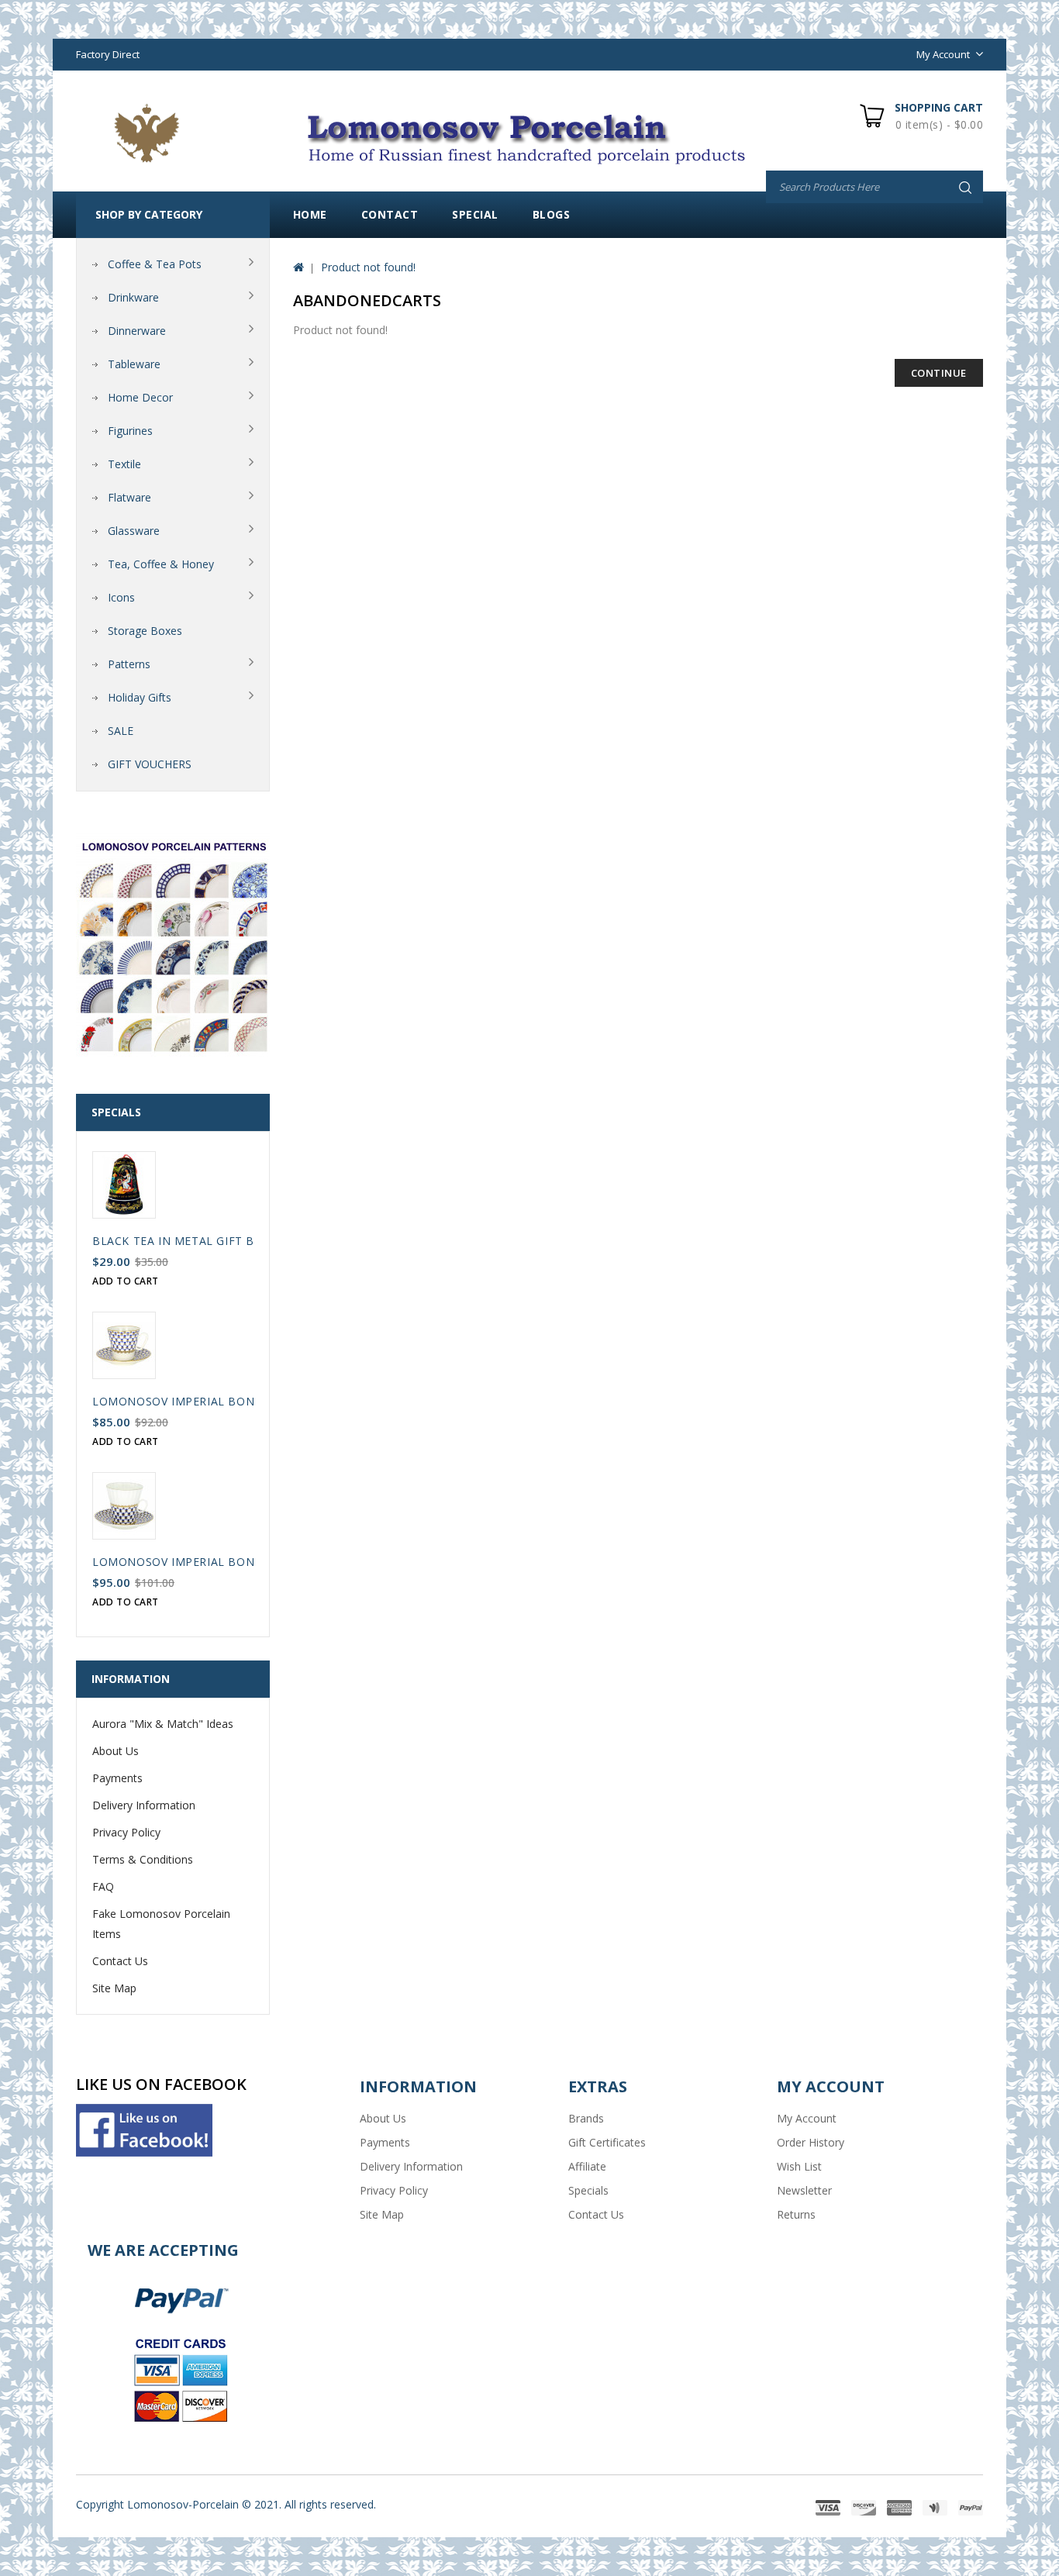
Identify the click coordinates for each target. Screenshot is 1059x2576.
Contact (390, 214)
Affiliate (587, 2166)
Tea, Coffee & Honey (161, 564)
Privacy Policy (126, 1832)
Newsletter (804, 2190)
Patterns (129, 664)
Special (475, 214)
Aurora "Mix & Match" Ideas (163, 1724)
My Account (807, 2118)
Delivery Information (144, 1805)
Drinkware (133, 297)
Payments (117, 1778)
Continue (939, 373)
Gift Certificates (607, 2142)
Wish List (799, 2166)
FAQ (103, 1886)
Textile (124, 464)
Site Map (114, 1988)
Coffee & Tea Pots (155, 264)
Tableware (134, 364)
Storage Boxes (145, 631)
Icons (121, 597)
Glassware (134, 531)
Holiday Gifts (140, 697)
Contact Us (120, 1961)
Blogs (552, 214)
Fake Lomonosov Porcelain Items (161, 1924)
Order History (811, 2142)
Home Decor (140, 397)
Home (310, 214)
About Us (116, 1751)
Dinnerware (137, 331)
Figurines (130, 431)
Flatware (129, 497)
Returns (796, 2214)
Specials (588, 2190)
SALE (121, 731)
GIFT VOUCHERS (150, 764)
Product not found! (368, 267)
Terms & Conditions (143, 1859)
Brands (586, 2118)
